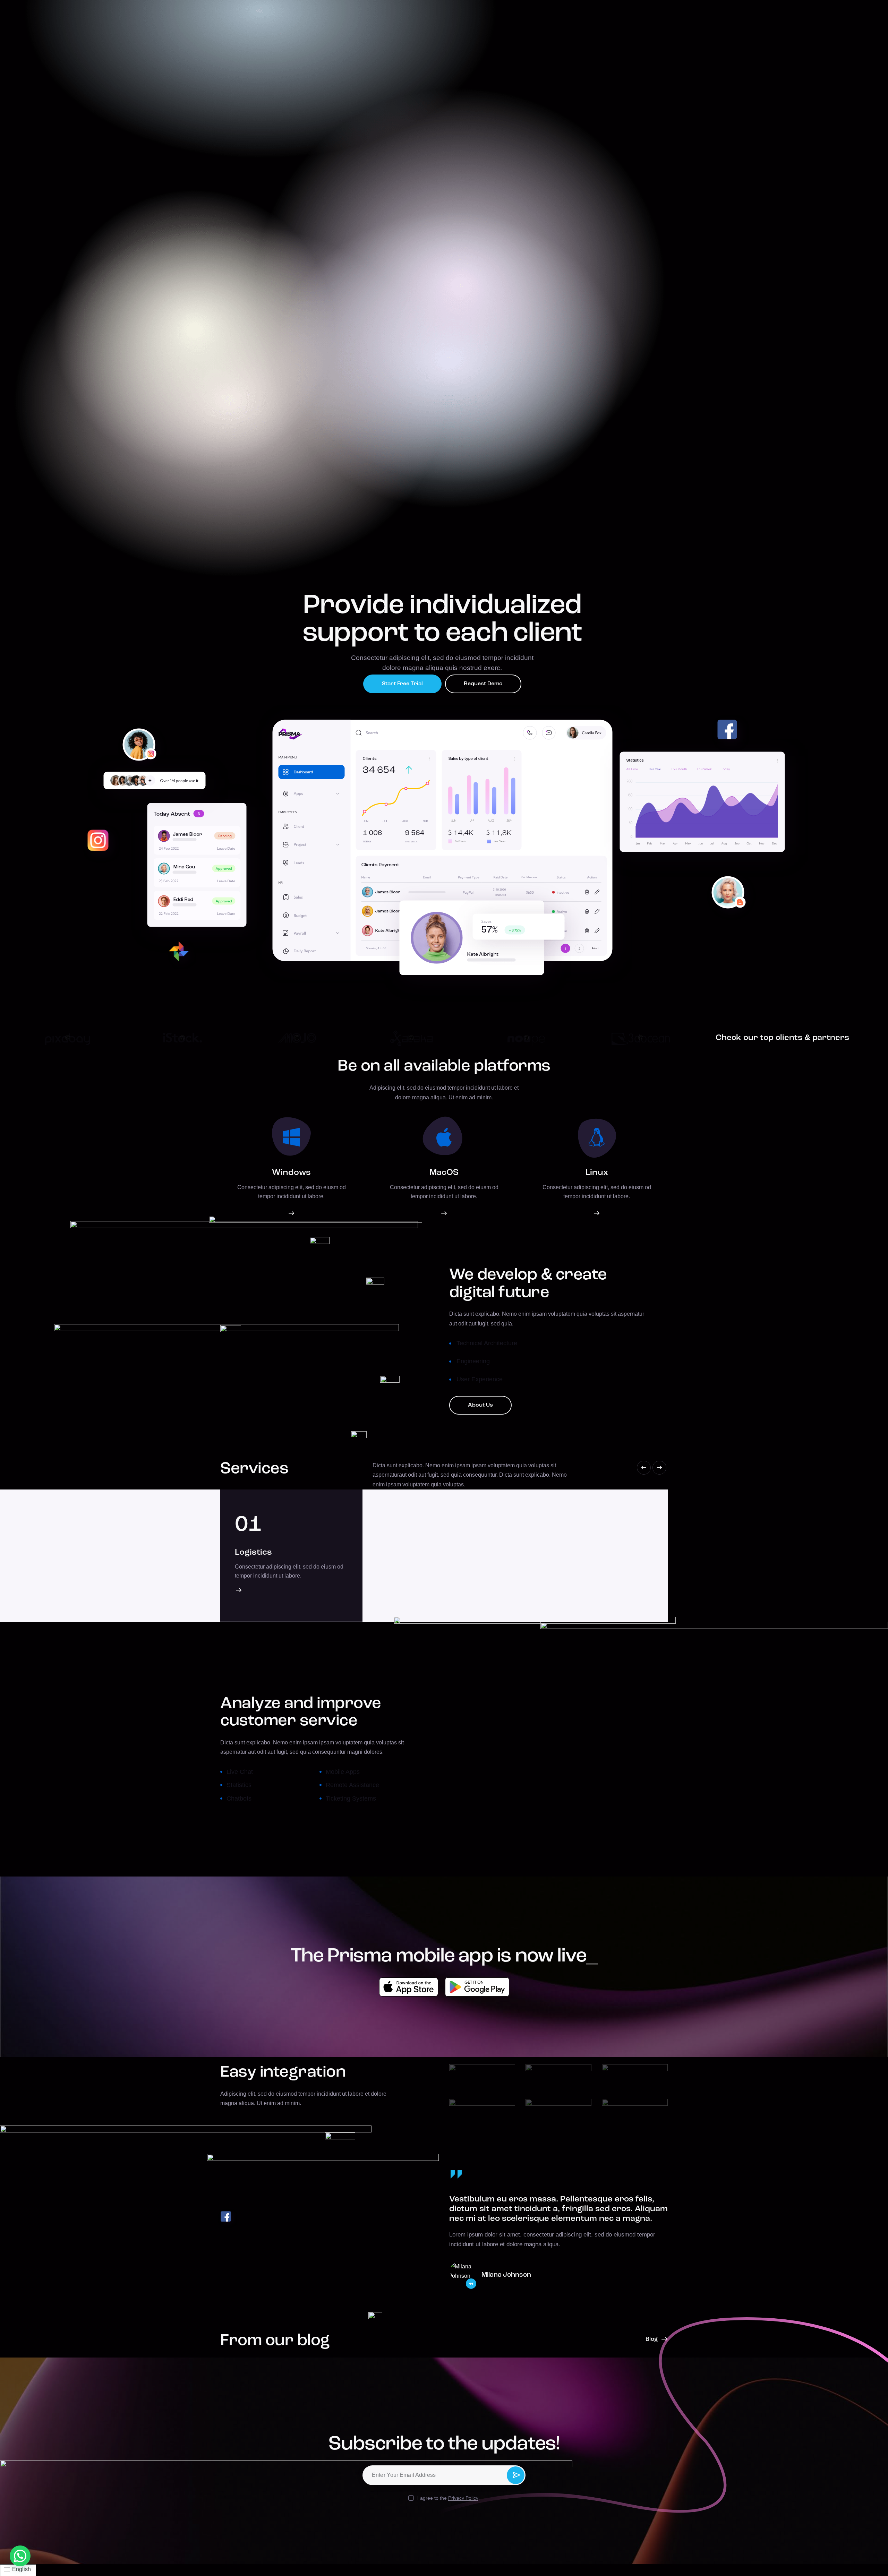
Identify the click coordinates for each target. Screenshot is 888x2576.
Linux (597, 1173)
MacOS (444, 1173)
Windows (291, 1173)
